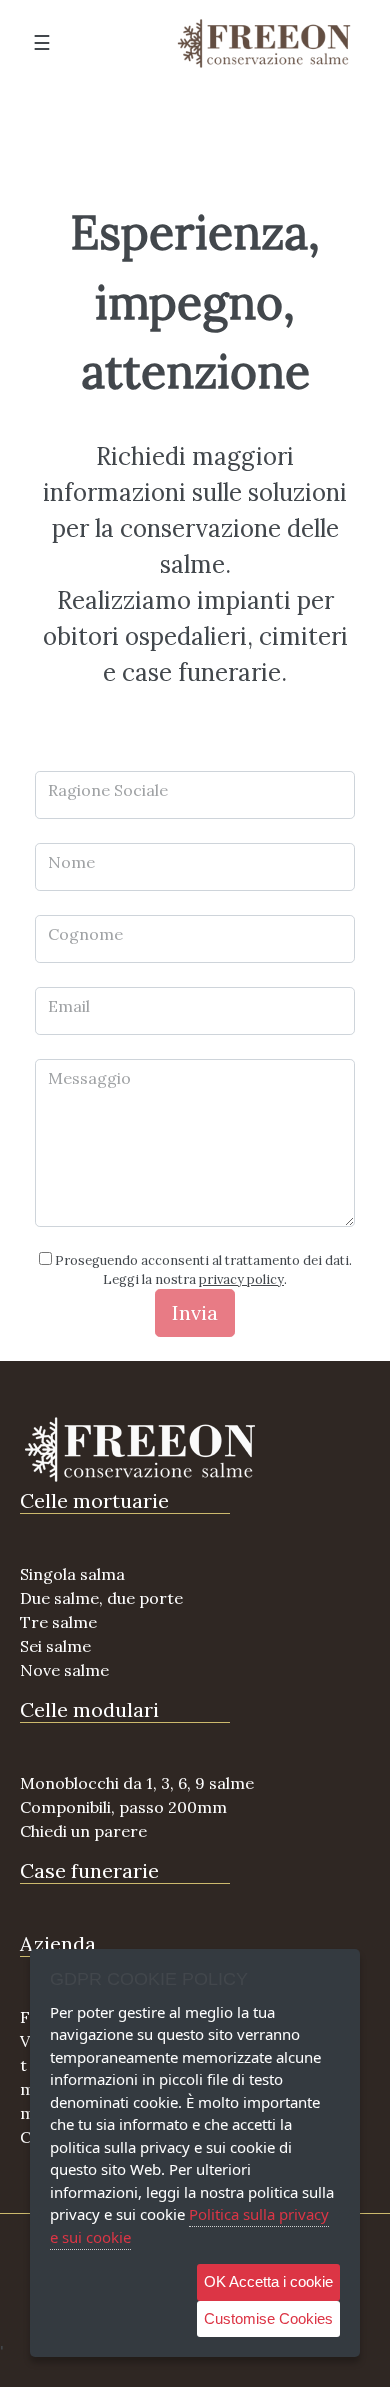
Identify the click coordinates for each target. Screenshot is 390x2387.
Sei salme (55, 1646)
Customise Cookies (268, 2318)
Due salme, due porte (101, 1598)
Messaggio (89, 1078)
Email (69, 1006)
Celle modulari (89, 1709)
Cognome (85, 934)
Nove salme (64, 1670)
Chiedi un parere (83, 1831)
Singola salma (72, 1574)
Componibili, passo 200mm (123, 1807)
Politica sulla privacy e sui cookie (189, 2225)
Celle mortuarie (94, 1500)
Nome (71, 862)
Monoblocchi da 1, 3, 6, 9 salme (137, 1783)
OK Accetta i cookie (268, 2281)
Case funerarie (89, 1870)
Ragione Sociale (108, 790)
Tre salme (58, 1622)
